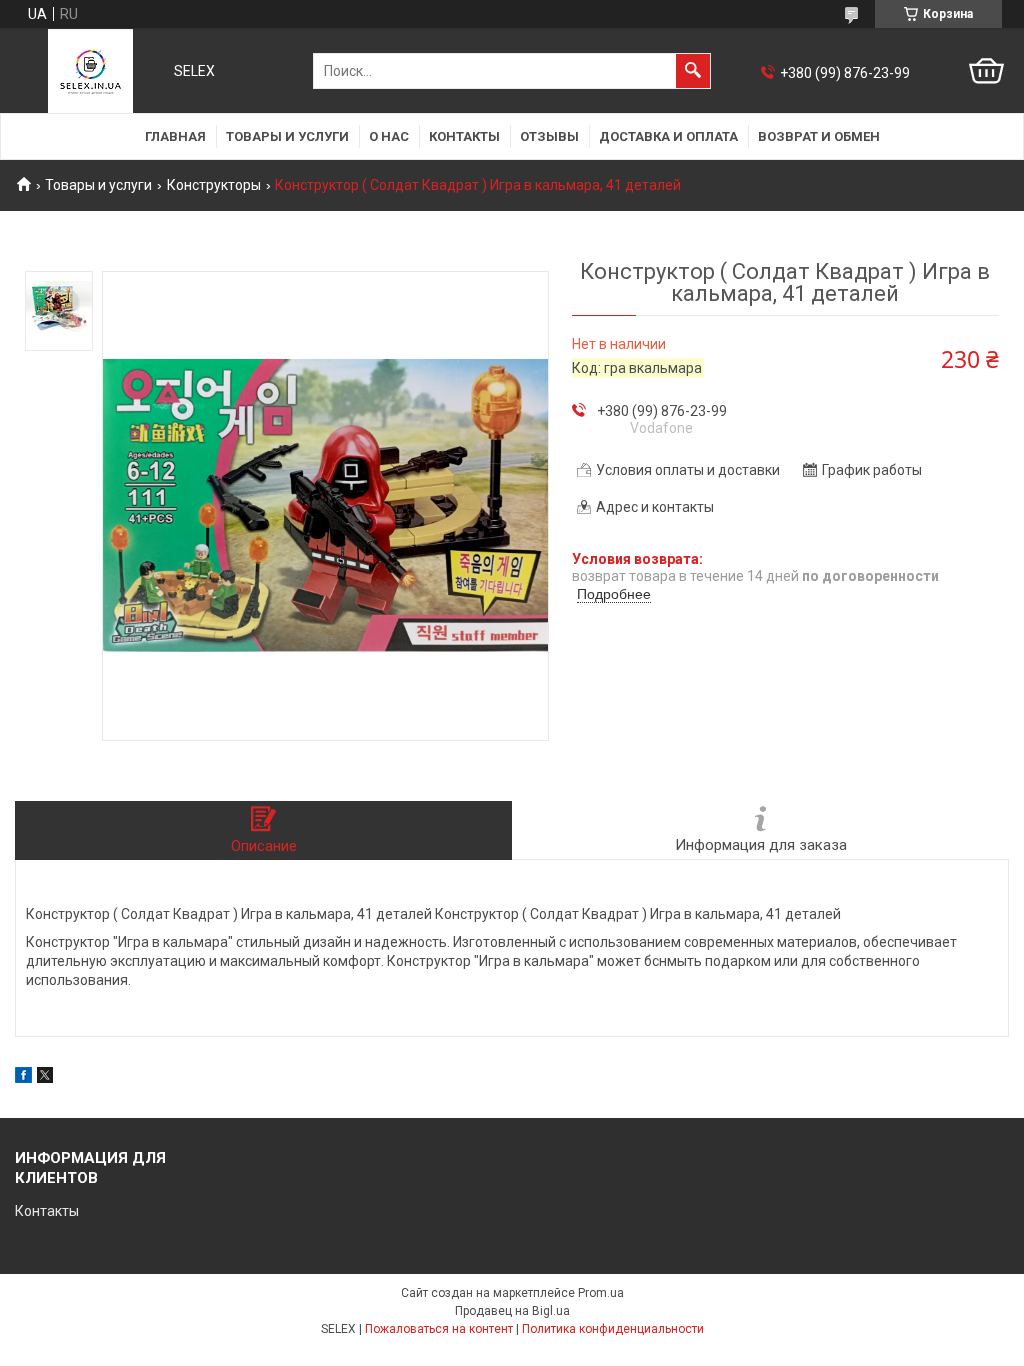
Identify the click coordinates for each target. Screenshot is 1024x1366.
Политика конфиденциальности (613, 1329)
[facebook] (23, 1078)
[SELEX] (90, 71)
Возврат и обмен (819, 136)
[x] (45, 1078)
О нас (389, 136)
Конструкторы (214, 185)
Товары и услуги (287, 136)
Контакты (464, 136)
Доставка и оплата (668, 136)
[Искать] (693, 71)
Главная (175, 136)
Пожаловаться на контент (439, 1329)
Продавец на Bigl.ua (512, 1311)
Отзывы (549, 136)
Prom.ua (601, 1293)
